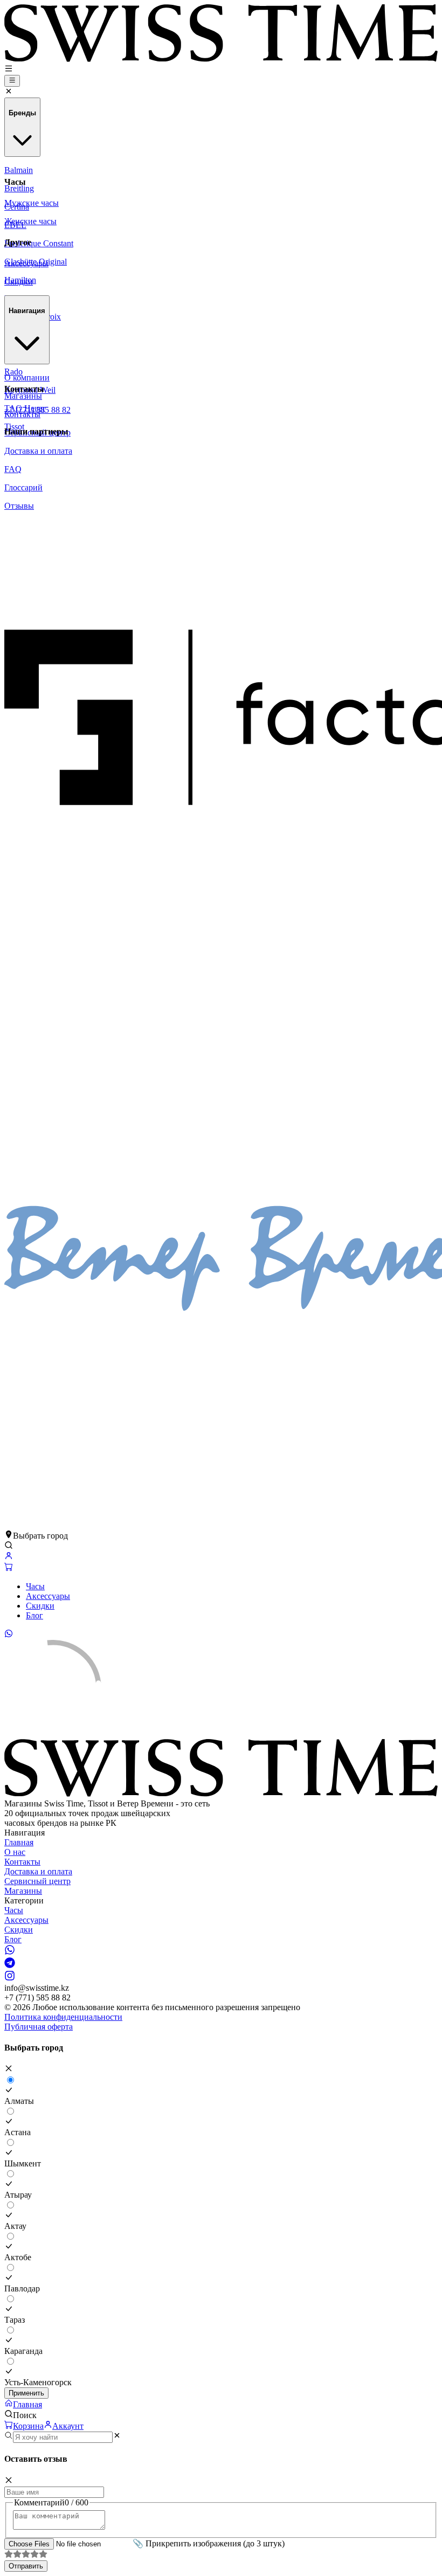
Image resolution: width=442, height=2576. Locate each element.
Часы (35, 1586)
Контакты (22, 1862)
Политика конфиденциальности (63, 2017)
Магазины (23, 1891)
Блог (34, 1615)
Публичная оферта (39, 2027)
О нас (15, 1852)
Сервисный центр (37, 1881)
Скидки (40, 1606)
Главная (19, 1842)
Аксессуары (48, 1596)
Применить (26, 2393)
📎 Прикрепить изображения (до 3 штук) (209, 2543)
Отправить (26, 2566)
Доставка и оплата (38, 1871)
